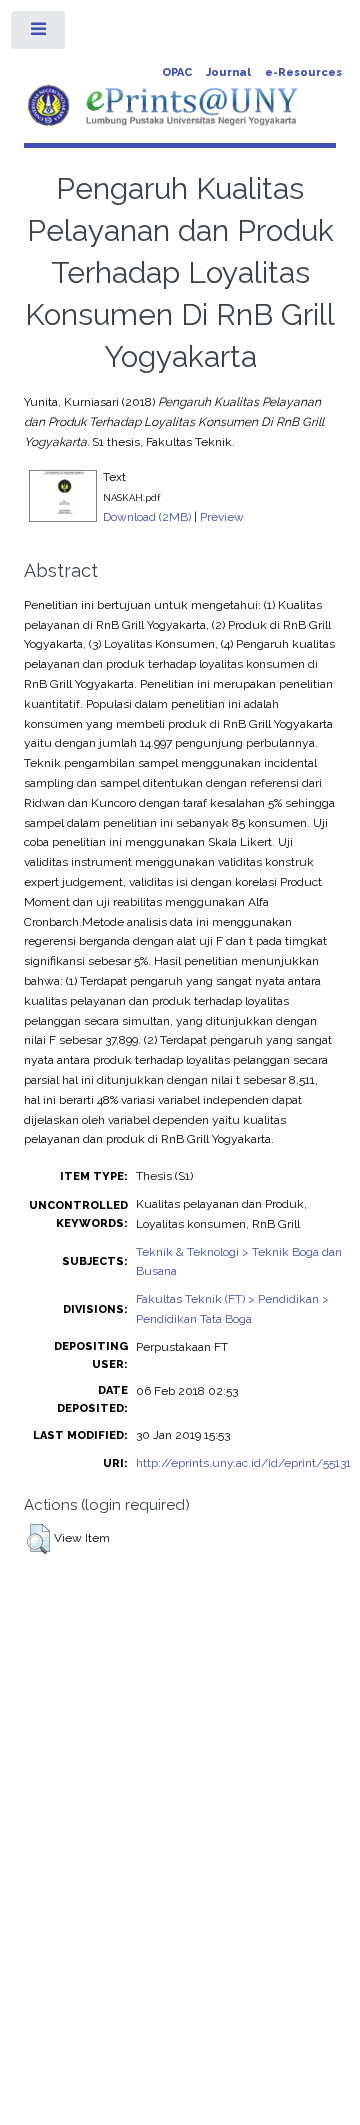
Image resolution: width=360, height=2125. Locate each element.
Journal (228, 72)
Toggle (39, 34)
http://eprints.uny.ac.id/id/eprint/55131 (243, 1463)
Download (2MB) (147, 517)
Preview (222, 517)
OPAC (177, 72)
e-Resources (303, 72)
